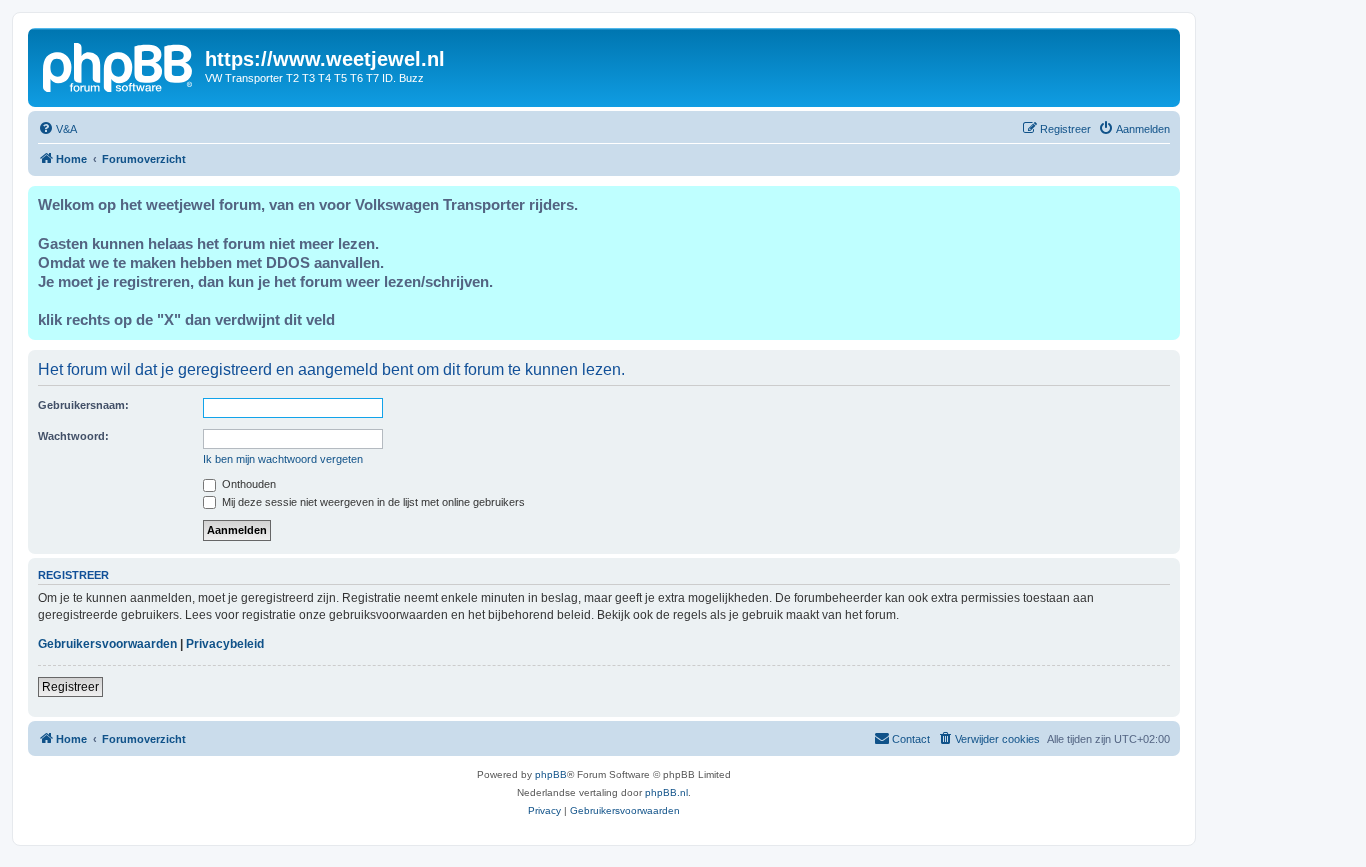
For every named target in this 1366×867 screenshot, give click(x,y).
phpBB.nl (666, 792)
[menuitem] (57, 129)
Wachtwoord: (73, 436)
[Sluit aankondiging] (1164, 202)
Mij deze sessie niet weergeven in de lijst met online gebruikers (372, 502)
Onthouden (247, 484)
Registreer (70, 687)
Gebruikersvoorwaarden (107, 644)
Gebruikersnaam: (83, 405)
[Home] (119, 65)
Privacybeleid (225, 644)
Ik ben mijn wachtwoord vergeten (283, 459)
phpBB (551, 774)
